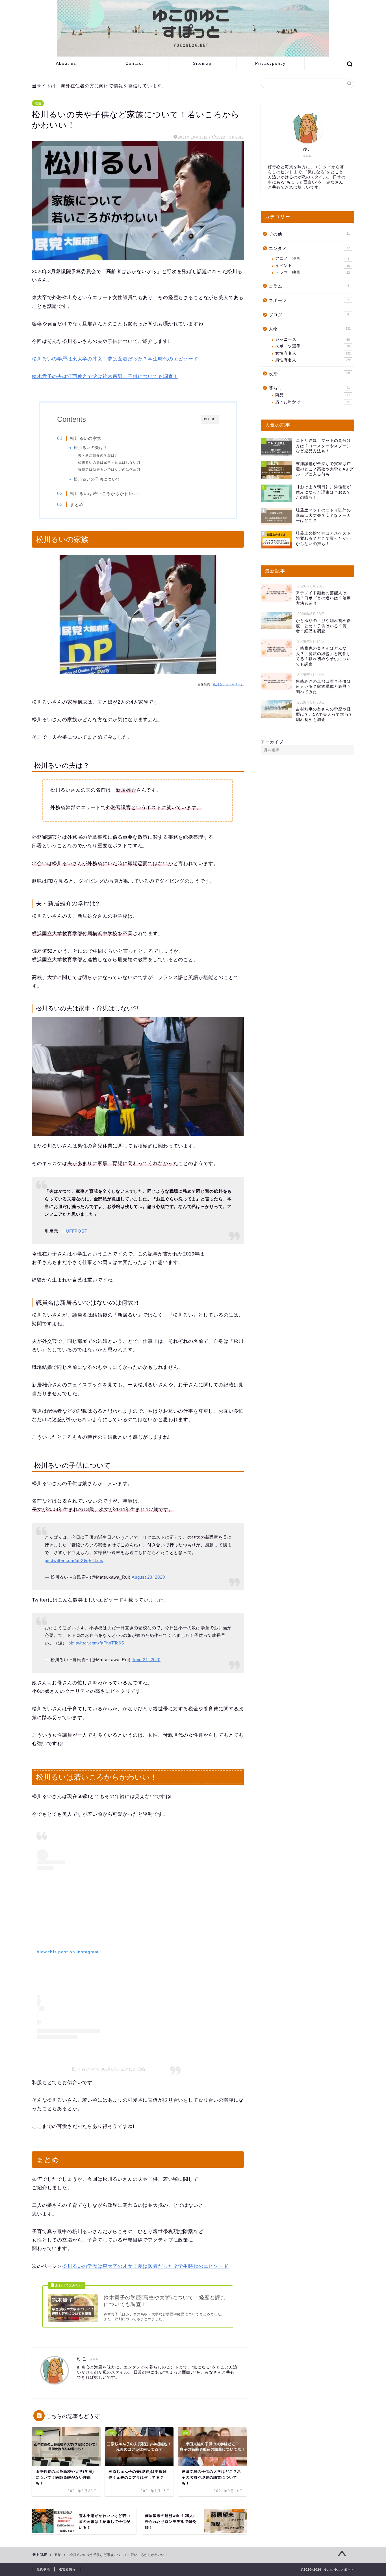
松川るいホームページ (228, 684)
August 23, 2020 (148, 1577)
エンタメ (309, 248)
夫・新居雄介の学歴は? (97, 455)
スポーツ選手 (313, 346)
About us (66, 63)
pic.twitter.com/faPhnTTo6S (96, 1643)
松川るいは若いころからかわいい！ (106, 493)
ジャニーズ (313, 339)
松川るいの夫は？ (91, 448)
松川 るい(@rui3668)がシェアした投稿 (109, 2069)
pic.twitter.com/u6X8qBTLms (74, 1560)
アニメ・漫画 (312, 259)
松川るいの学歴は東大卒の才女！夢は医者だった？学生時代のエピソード (115, 359)
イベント (313, 266)
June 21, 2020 (146, 1660)
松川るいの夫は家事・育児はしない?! (109, 463)
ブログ (309, 315)
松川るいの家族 (86, 438)
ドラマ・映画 (313, 272)
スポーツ (309, 300)
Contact (134, 63)
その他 (309, 234)
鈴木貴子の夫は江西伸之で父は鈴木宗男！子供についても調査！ (105, 376)
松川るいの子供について (97, 479)
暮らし (309, 388)
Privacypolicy (270, 63)
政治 (38, 103)
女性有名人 (313, 353)
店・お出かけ (312, 402)
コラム (309, 286)
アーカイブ (272, 742)
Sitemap (202, 63)
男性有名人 (313, 360)
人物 (310, 329)
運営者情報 (67, 2569)
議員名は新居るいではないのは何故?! (109, 470)
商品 (313, 395)
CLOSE (210, 419)
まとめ (77, 504)
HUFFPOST (75, 1231)
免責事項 (43, 2569)
